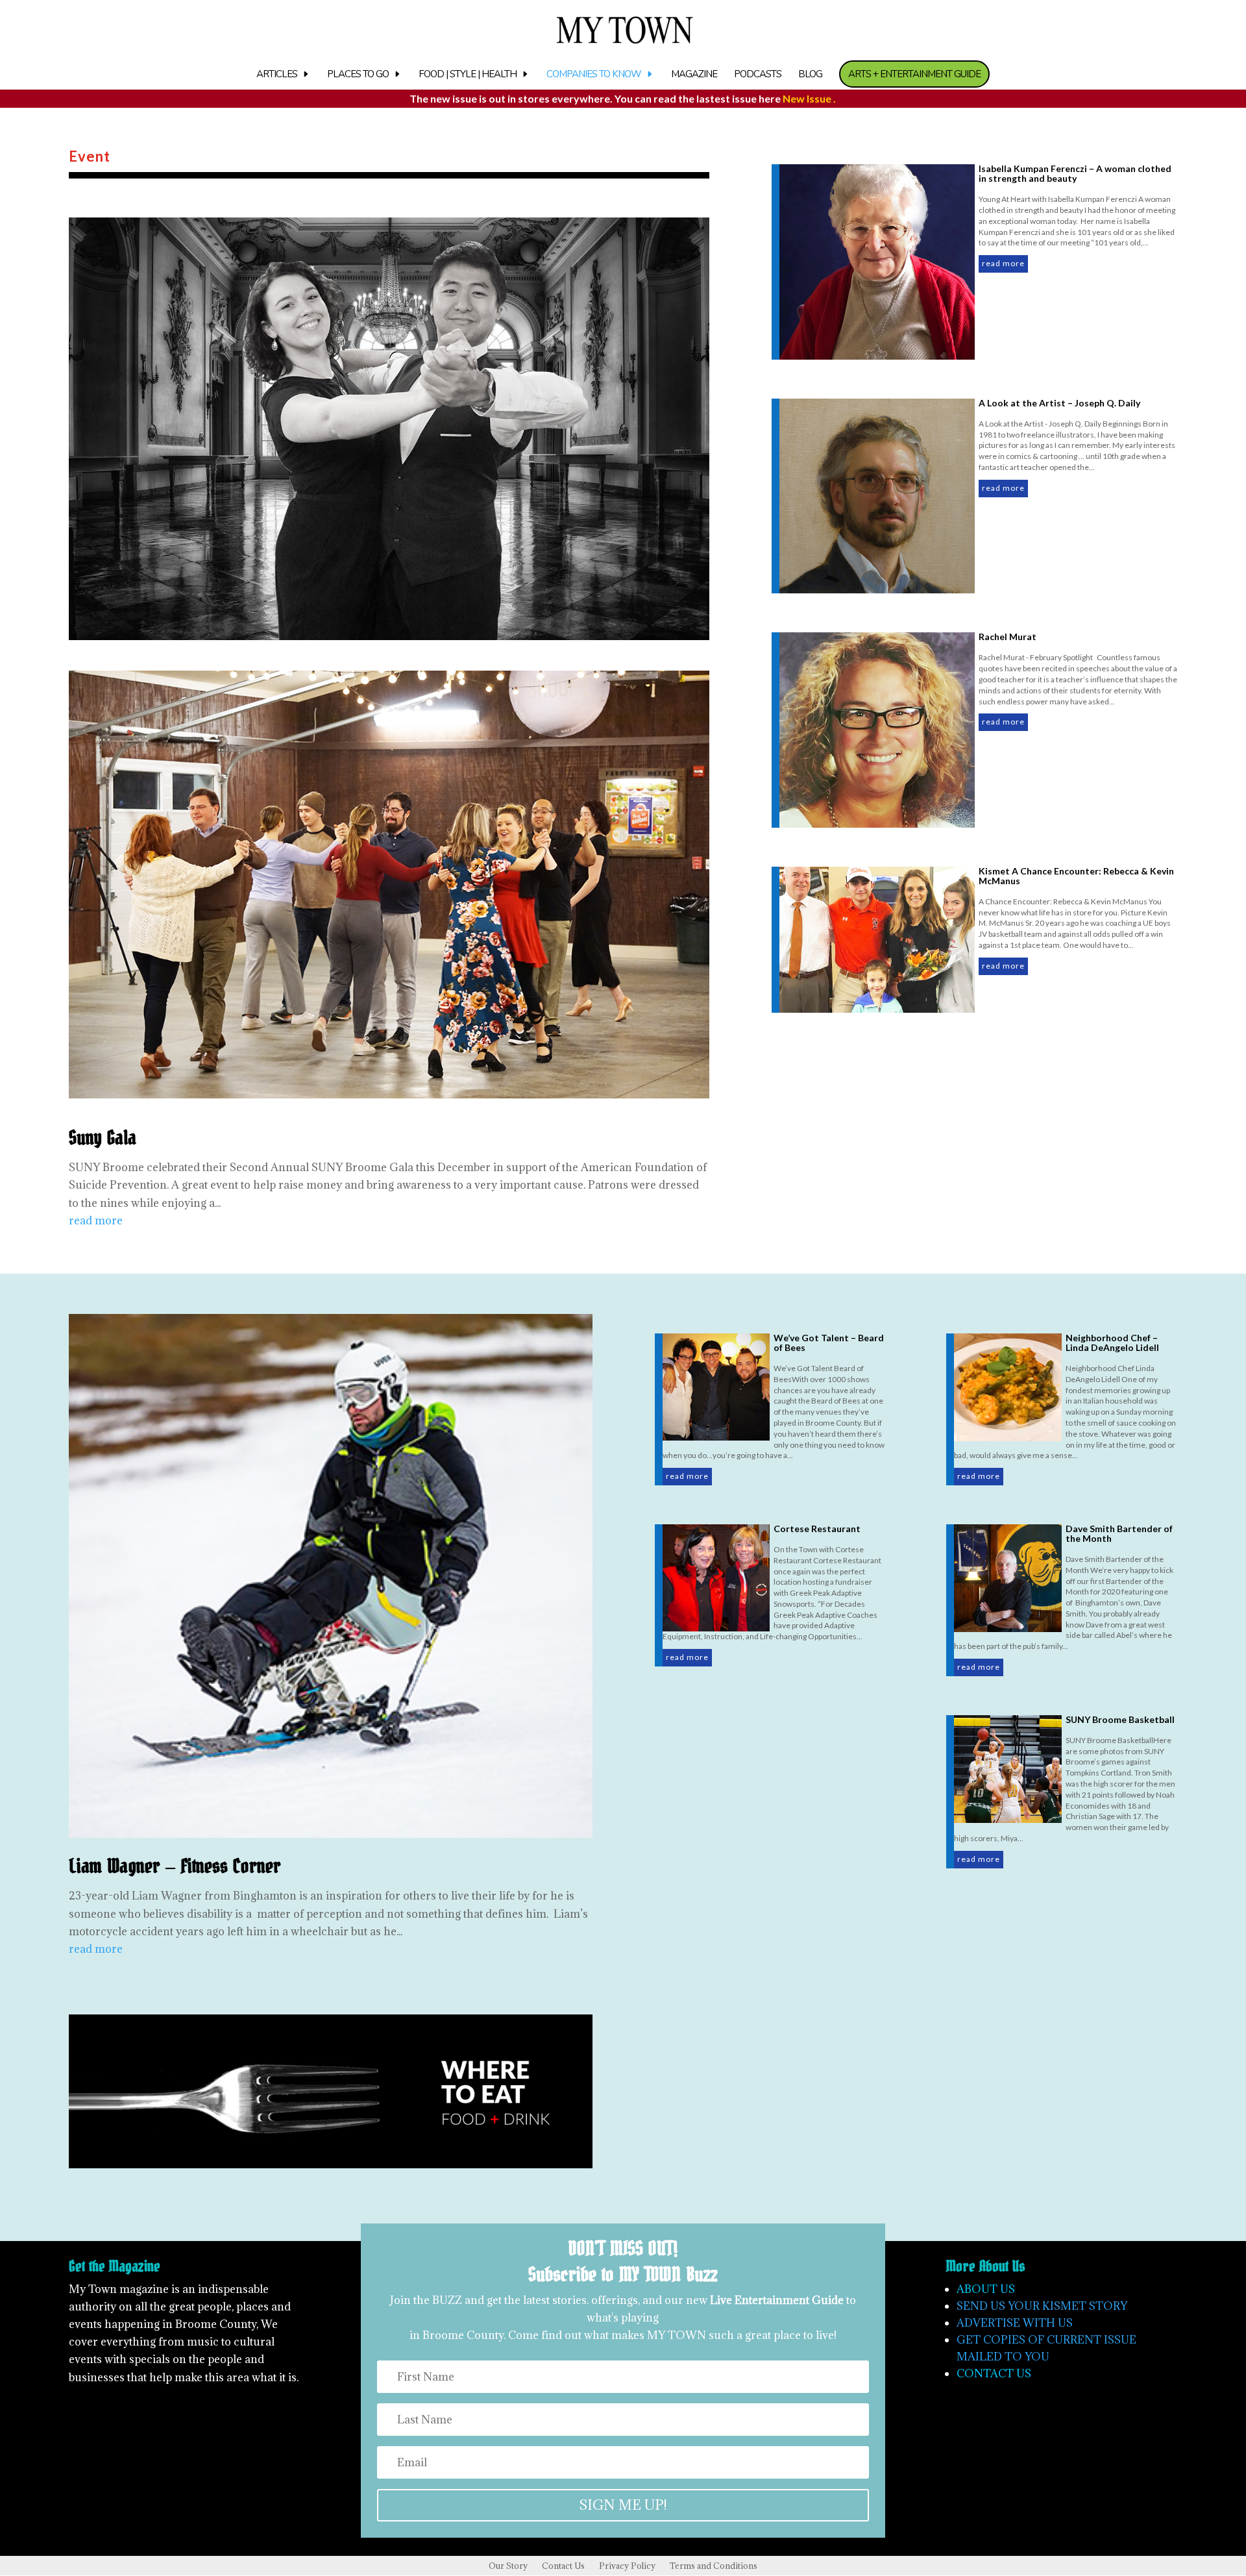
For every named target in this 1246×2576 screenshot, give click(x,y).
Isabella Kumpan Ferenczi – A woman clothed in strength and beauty (1075, 173)
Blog (810, 75)
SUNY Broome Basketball (1120, 1719)
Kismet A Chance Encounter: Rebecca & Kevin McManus (1076, 876)
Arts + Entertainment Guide (914, 74)
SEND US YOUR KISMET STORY (1042, 2306)
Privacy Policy (627, 2566)
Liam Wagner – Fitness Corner (175, 1867)
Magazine (694, 75)
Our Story (508, 2566)
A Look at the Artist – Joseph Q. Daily (1059, 403)
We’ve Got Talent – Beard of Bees (829, 1343)
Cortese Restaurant (817, 1529)
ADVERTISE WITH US (1015, 2323)
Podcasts (758, 75)
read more (96, 1220)
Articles (277, 75)
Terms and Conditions (714, 2566)
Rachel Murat (1008, 637)
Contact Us (563, 2566)
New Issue (808, 98)
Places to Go (358, 75)
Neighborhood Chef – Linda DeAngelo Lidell (1112, 1343)
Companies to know (594, 75)
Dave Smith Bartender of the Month (1119, 1533)
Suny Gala (103, 1138)
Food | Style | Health (468, 75)
